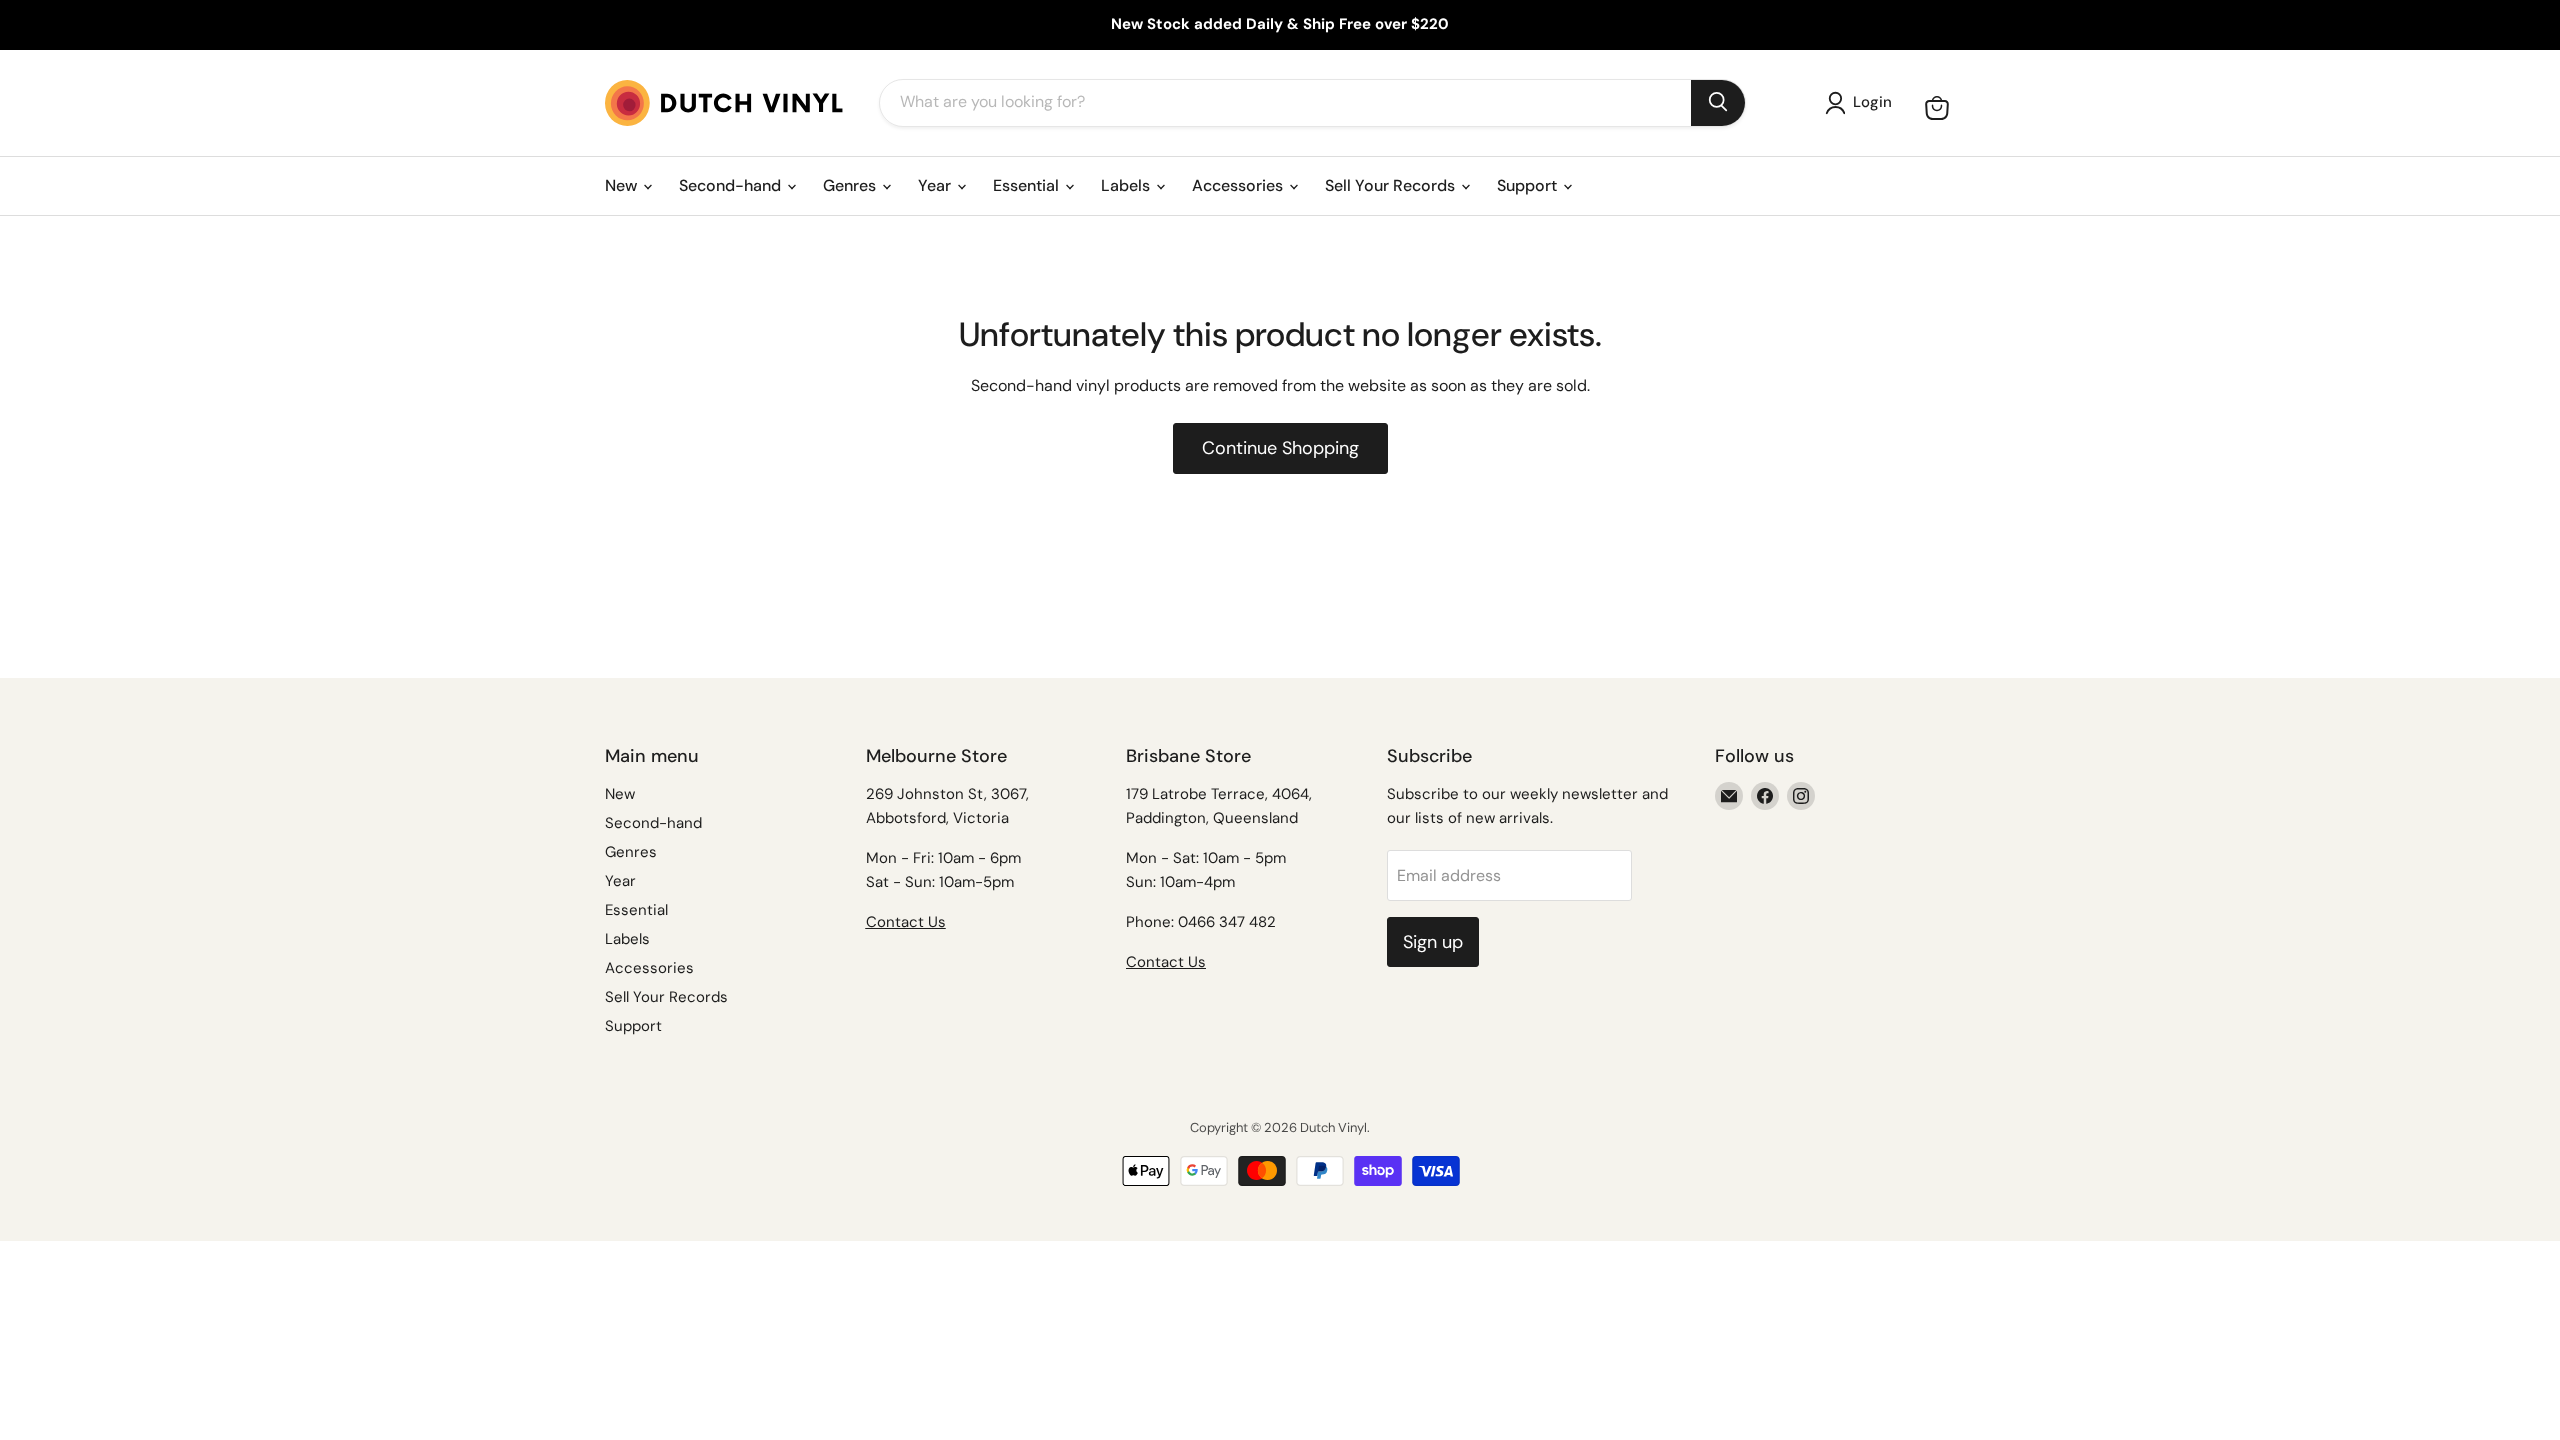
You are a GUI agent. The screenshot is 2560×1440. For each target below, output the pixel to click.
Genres (851, 185)
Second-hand (732, 185)
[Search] (1718, 103)
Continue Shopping (1280, 448)
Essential (1028, 185)
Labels (1127, 185)
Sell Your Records (1392, 185)
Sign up (1433, 942)
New (623, 185)
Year (936, 185)
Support (1529, 185)
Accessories (1239, 185)
